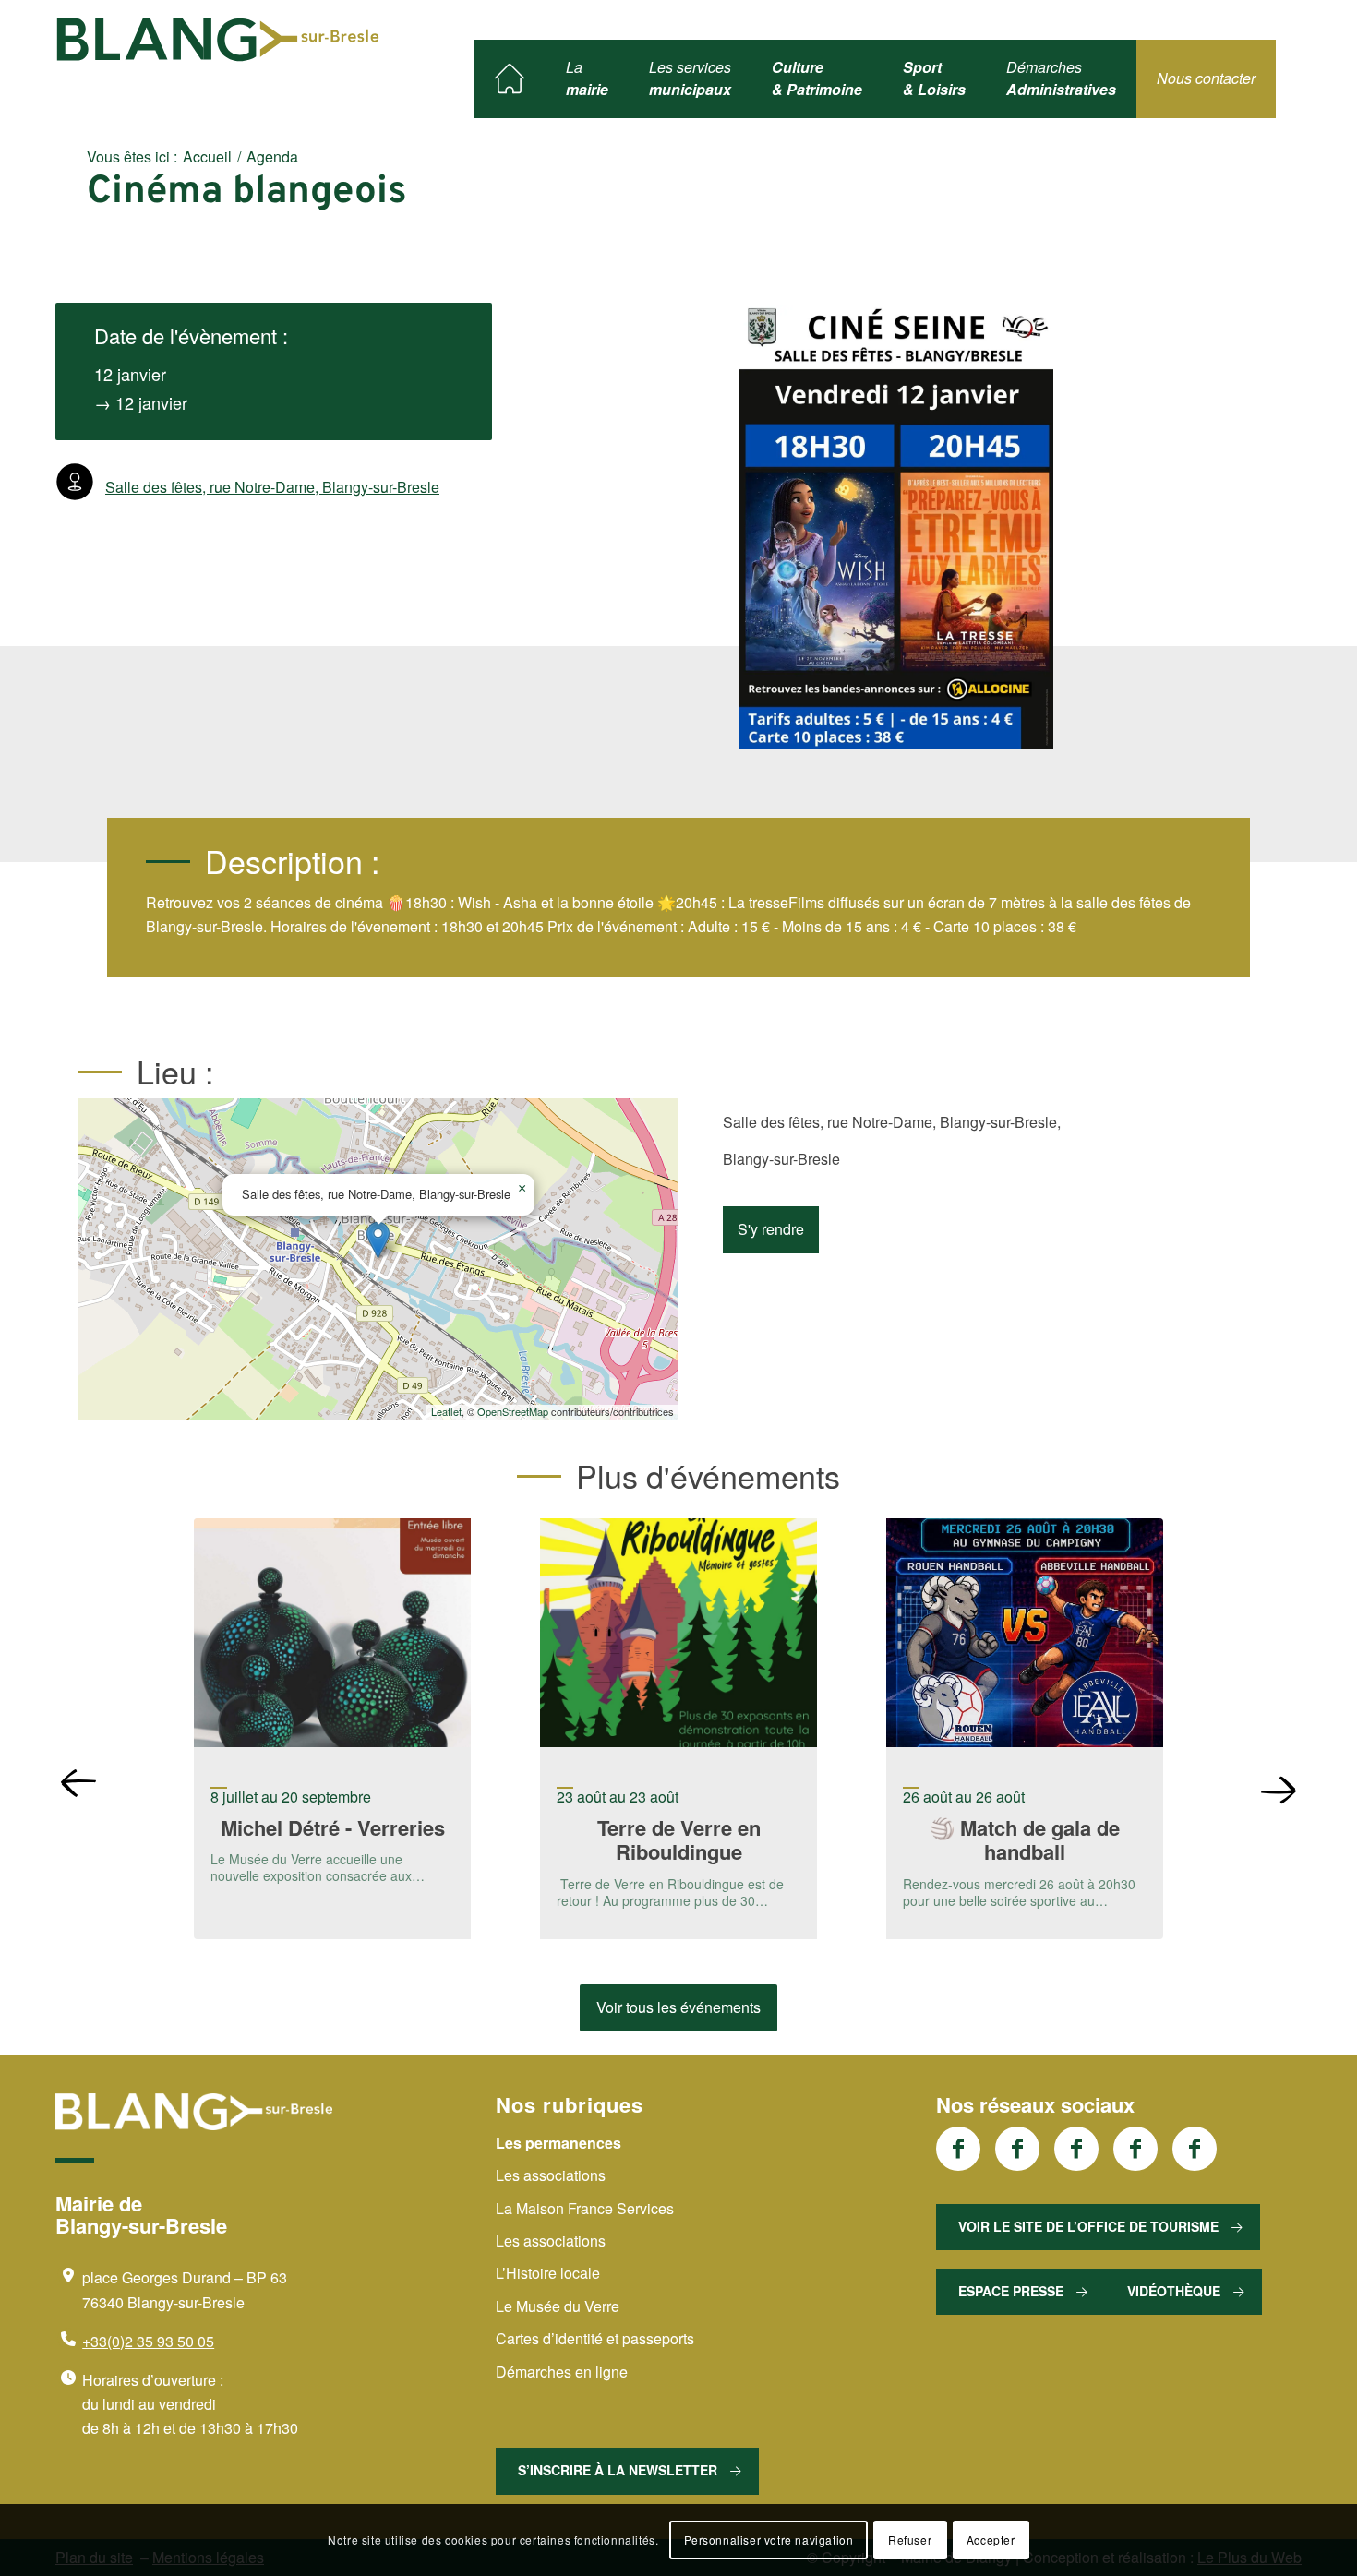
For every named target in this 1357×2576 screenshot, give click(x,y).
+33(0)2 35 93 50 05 (148, 2341)
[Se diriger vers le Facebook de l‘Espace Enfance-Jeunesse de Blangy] (1017, 2149)
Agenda (272, 156)
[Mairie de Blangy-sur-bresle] (218, 40)
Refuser (910, 2540)
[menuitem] (510, 79)
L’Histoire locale (548, 2273)
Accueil (207, 156)
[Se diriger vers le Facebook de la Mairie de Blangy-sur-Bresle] (958, 2149)
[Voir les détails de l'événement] (332, 1636)
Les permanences (558, 2143)
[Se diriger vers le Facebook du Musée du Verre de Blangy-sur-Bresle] (1135, 2149)
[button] (378, 1240)
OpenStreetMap (513, 1411)
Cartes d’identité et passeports (595, 2338)
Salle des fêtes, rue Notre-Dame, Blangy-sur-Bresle (272, 487)
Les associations (551, 2175)
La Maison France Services (585, 2208)
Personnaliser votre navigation (769, 2540)
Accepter (991, 2540)
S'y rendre (771, 1229)
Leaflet (446, 1411)
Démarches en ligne (562, 2372)
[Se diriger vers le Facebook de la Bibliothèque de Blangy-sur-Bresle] (1076, 2149)
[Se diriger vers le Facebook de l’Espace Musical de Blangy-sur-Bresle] (1195, 2149)
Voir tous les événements (678, 2007)
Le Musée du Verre (558, 2306)
